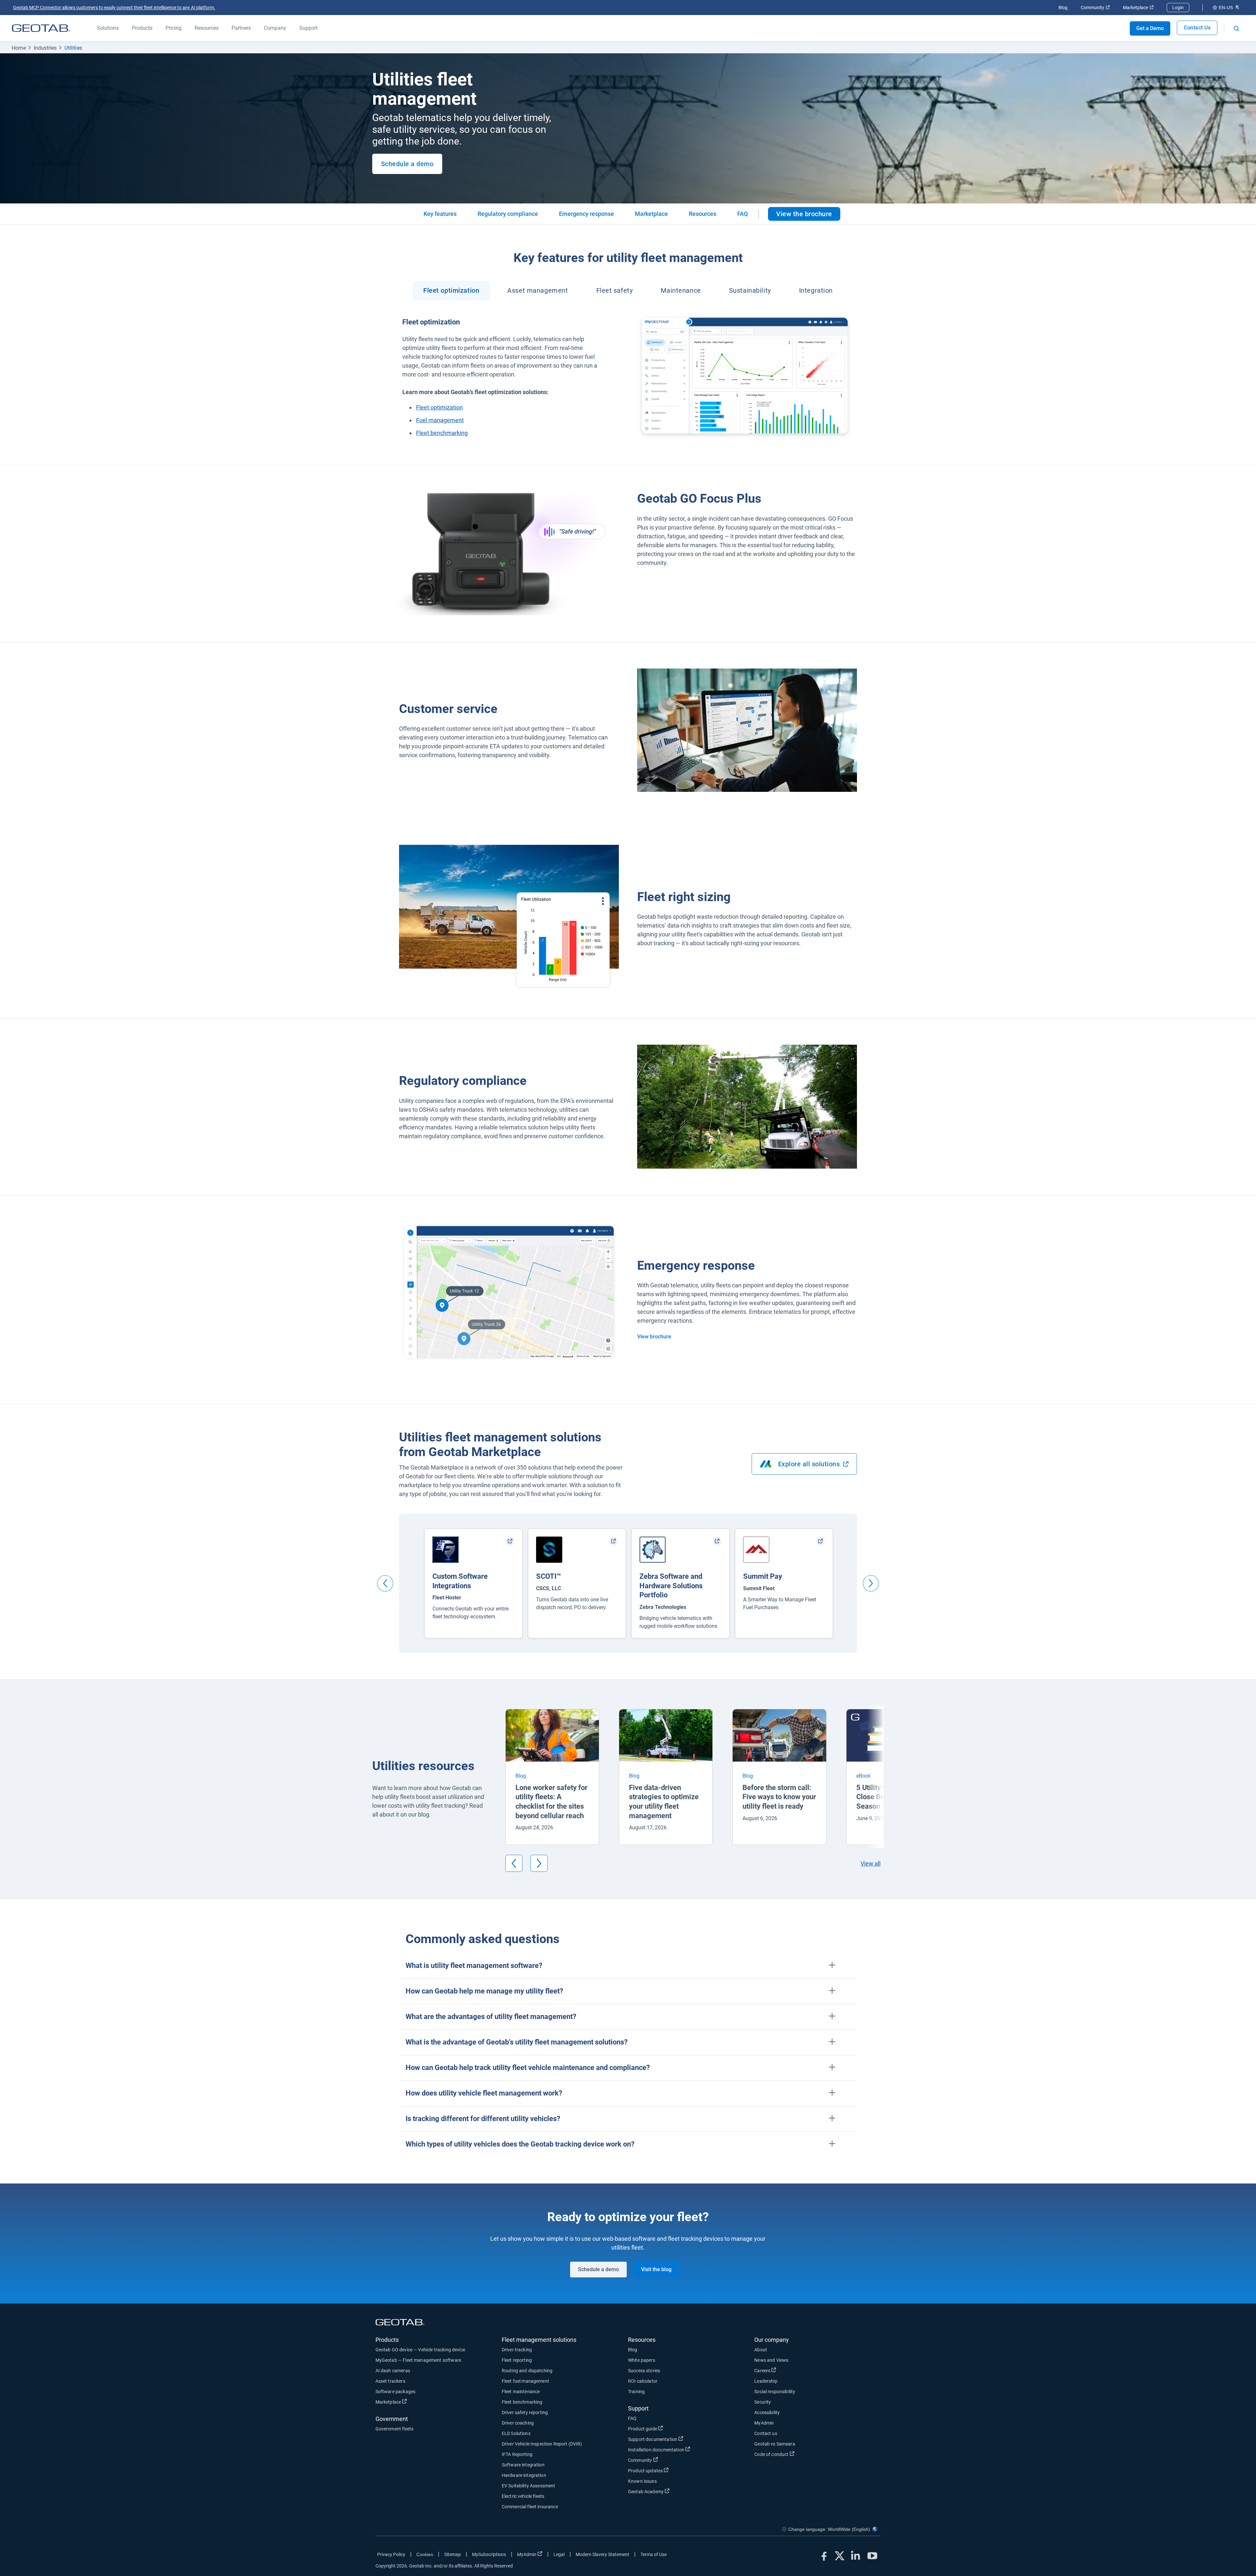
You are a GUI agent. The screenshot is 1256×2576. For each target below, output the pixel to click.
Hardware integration (524, 2475)
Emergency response (586, 214)
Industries (45, 48)
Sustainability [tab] (750, 290)
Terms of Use (654, 2554)
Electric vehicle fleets (523, 2496)
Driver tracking (517, 2350)
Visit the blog (656, 2269)
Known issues (642, 2481)
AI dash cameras (393, 2371)
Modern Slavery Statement (602, 2554)
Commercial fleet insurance (530, 2507)
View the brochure (808, 215)
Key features (440, 214)
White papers (642, 2360)
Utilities (73, 48)
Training (636, 2392)
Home (19, 48)
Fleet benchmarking (522, 2402)
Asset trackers (390, 2381)
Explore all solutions (818, 1466)
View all (871, 1863)
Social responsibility (775, 2392)
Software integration (523, 2465)
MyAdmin (764, 2423)
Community (1095, 8)
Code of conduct (795, 2454)
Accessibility (767, 2412)
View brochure (654, 1337)
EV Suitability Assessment (529, 2486)
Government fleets (395, 2429)
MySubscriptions (489, 2554)
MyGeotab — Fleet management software (418, 2360)
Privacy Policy (391, 2554)
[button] (628, 1966)
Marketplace (1138, 8)
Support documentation (677, 2439)
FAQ (742, 214)
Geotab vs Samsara (775, 2444)
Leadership (766, 2381)
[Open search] (1236, 28)
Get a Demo (1150, 28)
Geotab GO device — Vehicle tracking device (420, 2350)
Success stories (644, 2371)
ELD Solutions (516, 2433)
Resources (703, 214)
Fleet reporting (517, 2360)
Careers (786, 2370)
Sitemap (453, 2554)
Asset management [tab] (538, 290)
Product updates (670, 2471)
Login (1178, 8)
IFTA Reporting (517, 2454)
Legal (559, 2554)
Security (763, 2402)
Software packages (396, 2392)
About (761, 2350)
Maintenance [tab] (681, 290)
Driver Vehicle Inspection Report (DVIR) (542, 2444)
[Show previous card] (385, 1583)
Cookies (425, 2554)
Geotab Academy (670, 2491)
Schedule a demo (407, 164)
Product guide (667, 2429)
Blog (1063, 8)
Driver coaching (518, 2423)
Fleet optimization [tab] (451, 290)
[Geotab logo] (41, 28)
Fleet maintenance (521, 2392)
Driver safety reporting (525, 2412)
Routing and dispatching (527, 2371)
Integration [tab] (816, 290)
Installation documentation (680, 2450)
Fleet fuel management (525, 2381)
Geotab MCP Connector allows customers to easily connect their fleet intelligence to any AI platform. (114, 8)
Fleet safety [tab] (615, 290)
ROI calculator (643, 2381)
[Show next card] (871, 1583)
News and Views (771, 2360)
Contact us (766, 2433)
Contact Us (1197, 28)
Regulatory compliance (508, 214)
